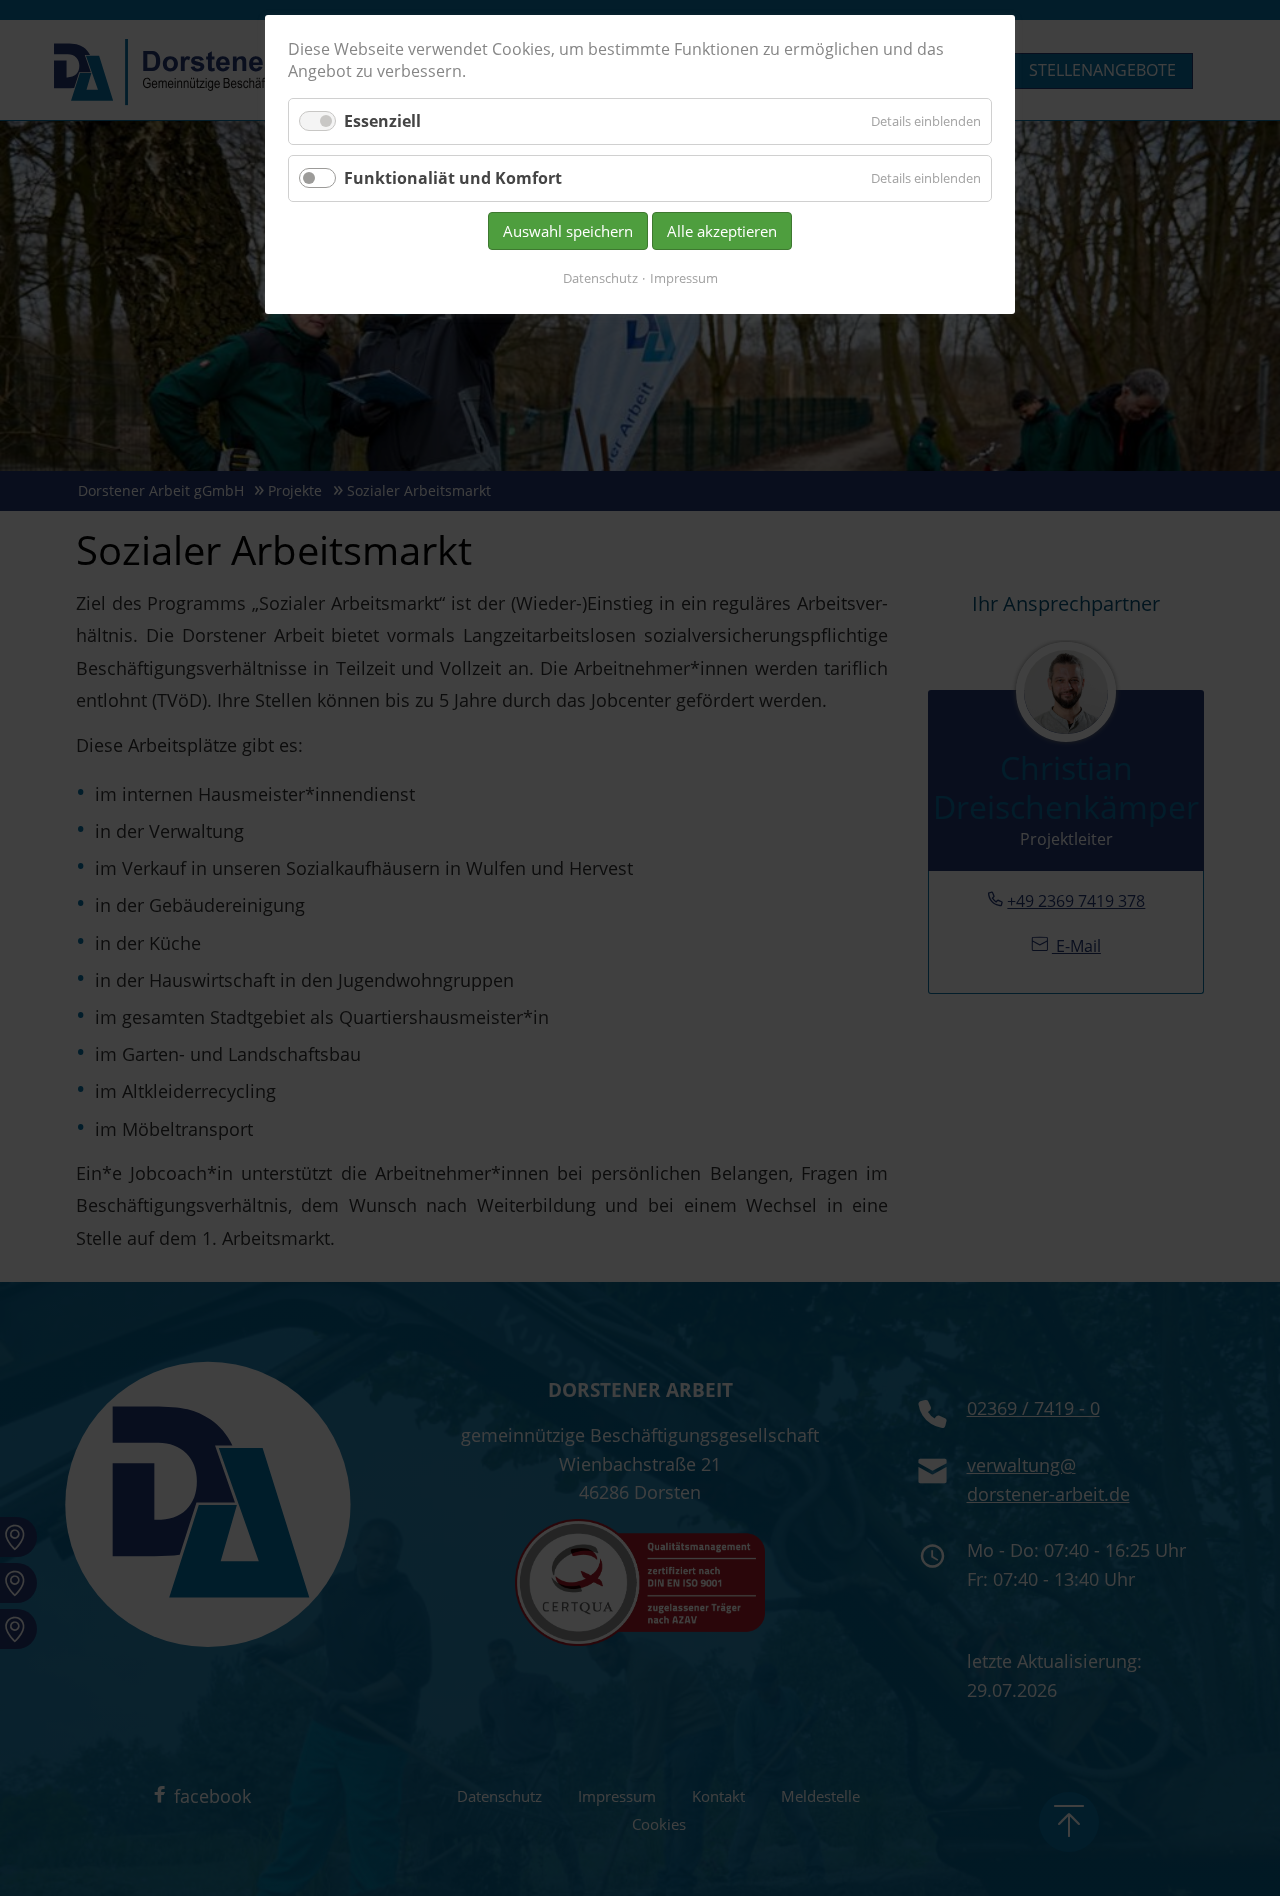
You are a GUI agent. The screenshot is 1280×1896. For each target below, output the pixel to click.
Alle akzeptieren (722, 231)
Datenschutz (600, 278)
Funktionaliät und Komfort (453, 178)
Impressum (684, 278)
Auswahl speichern (568, 231)
